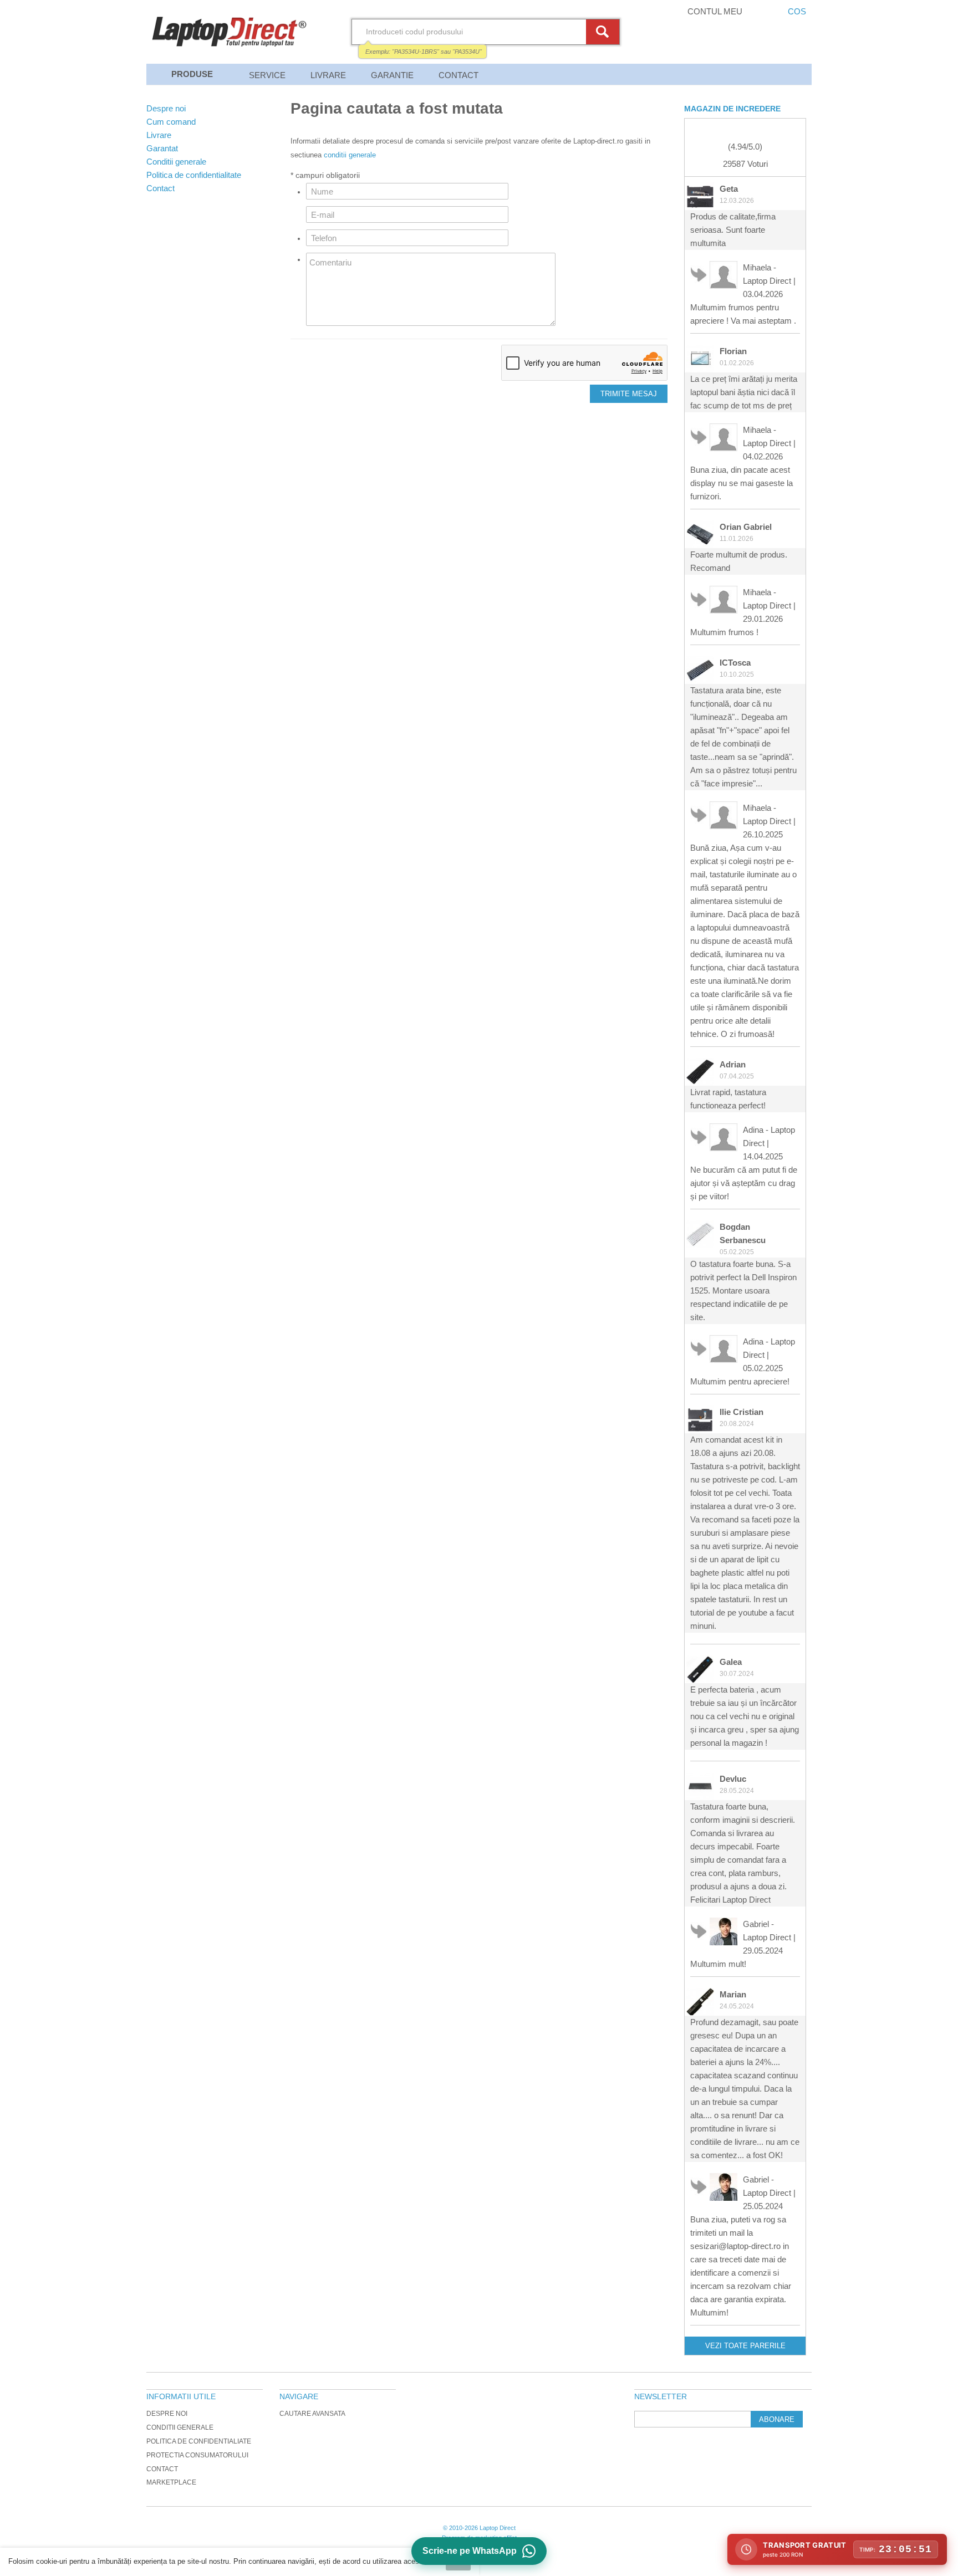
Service (267, 75)
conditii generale (350, 155)
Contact (458, 75)
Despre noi (167, 2414)
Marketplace (171, 2482)
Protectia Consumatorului (197, 2455)
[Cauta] (604, 32)
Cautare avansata (312, 2414)
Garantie (392, 75)
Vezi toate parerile (745, 2346)
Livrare (328, 75)
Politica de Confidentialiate (199, 2441)
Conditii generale (180, 2427)
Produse (192, 74)
